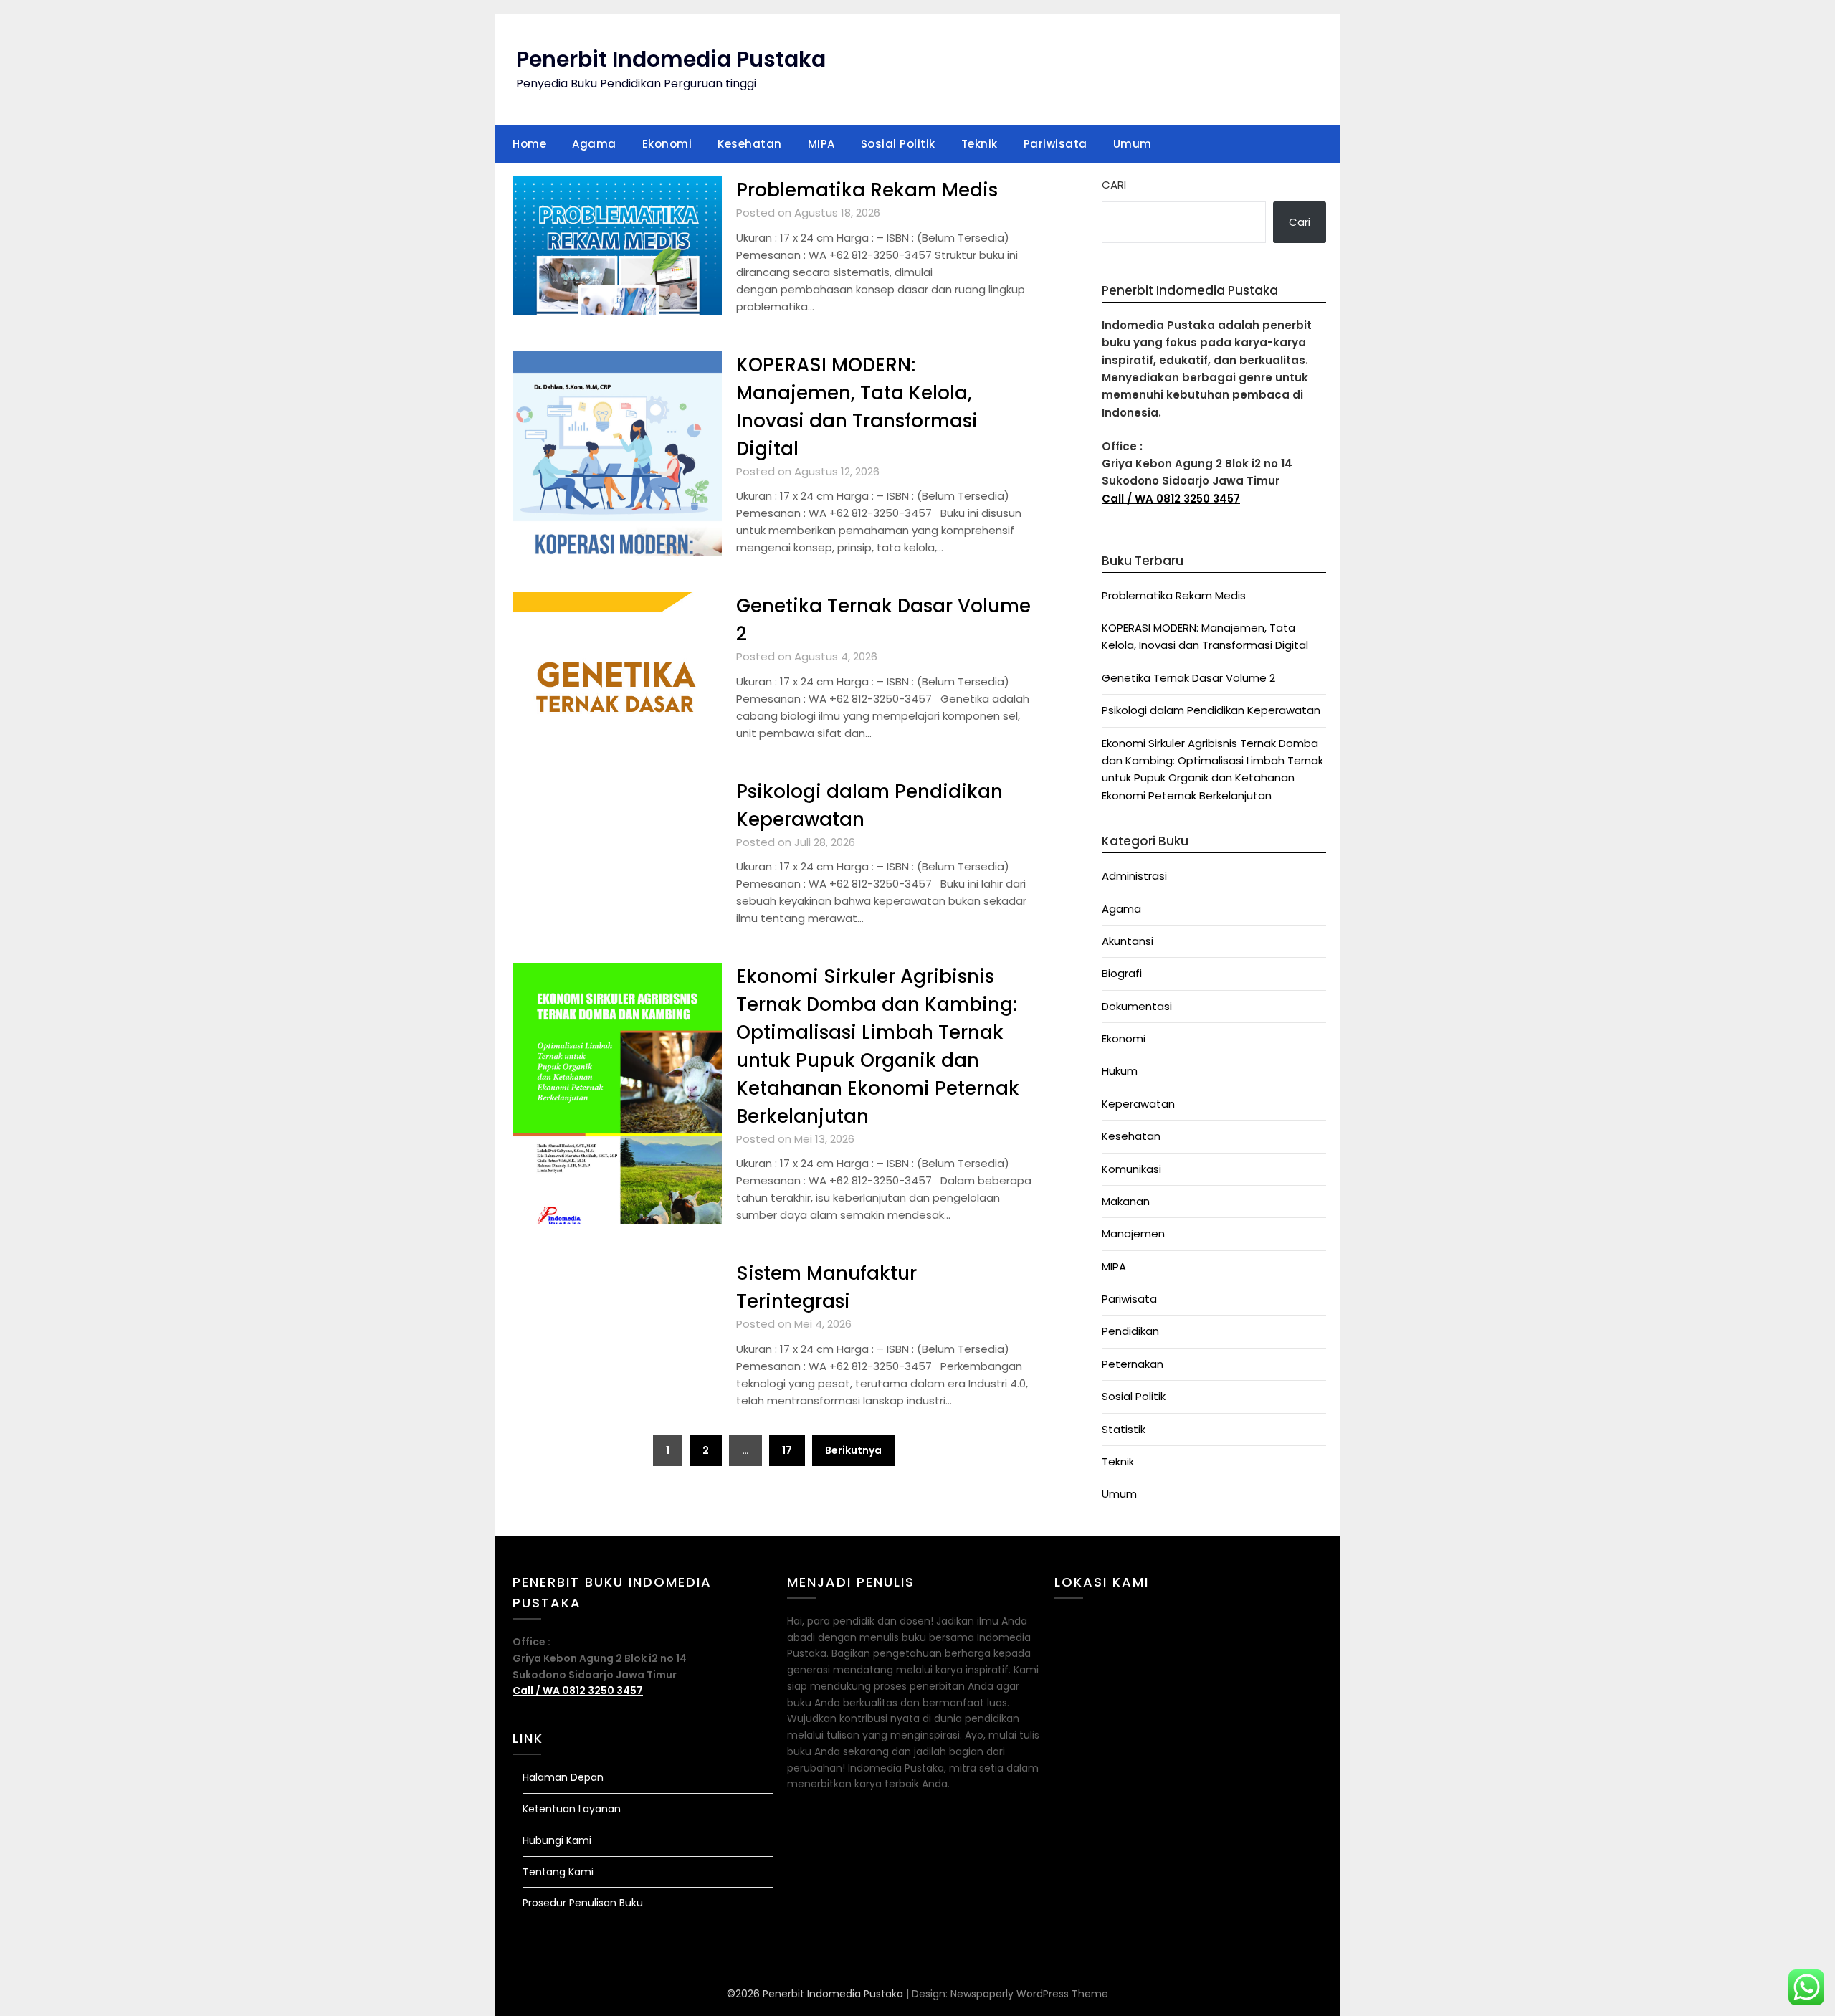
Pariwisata (1055, 144)
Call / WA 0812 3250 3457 (1171, 499)
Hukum (1120, 1071)
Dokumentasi (1137, 1006)
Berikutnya (853, 1450)
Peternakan (1133, 1364)
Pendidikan (1130, 1331)
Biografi (1122, 973)
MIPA (821, 144)
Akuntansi (1128, 941)
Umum (1133, 144)
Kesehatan (750, 144)
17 (787, 1450)
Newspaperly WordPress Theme (1029, 1994)
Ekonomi (667, 144)
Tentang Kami (558, 1872)
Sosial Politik (898, 144)
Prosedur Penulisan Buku (583, 1903)
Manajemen (1133, 1233)
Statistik (1124, 1429)
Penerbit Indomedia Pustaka (671, 59)
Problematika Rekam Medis (867, 190)
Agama (594, 144)
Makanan (1126, 1201)
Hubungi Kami (557, 1840)
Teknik (980, 144)
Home (529, 144)
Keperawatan (1138, 1104)
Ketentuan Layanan (572, 1809)
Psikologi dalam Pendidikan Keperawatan (1211, 710)
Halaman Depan (563, 1777)
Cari (1114, 185)
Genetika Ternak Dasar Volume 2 (1188, 678)
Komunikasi (1131, 1169)
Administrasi (1134, 876)
